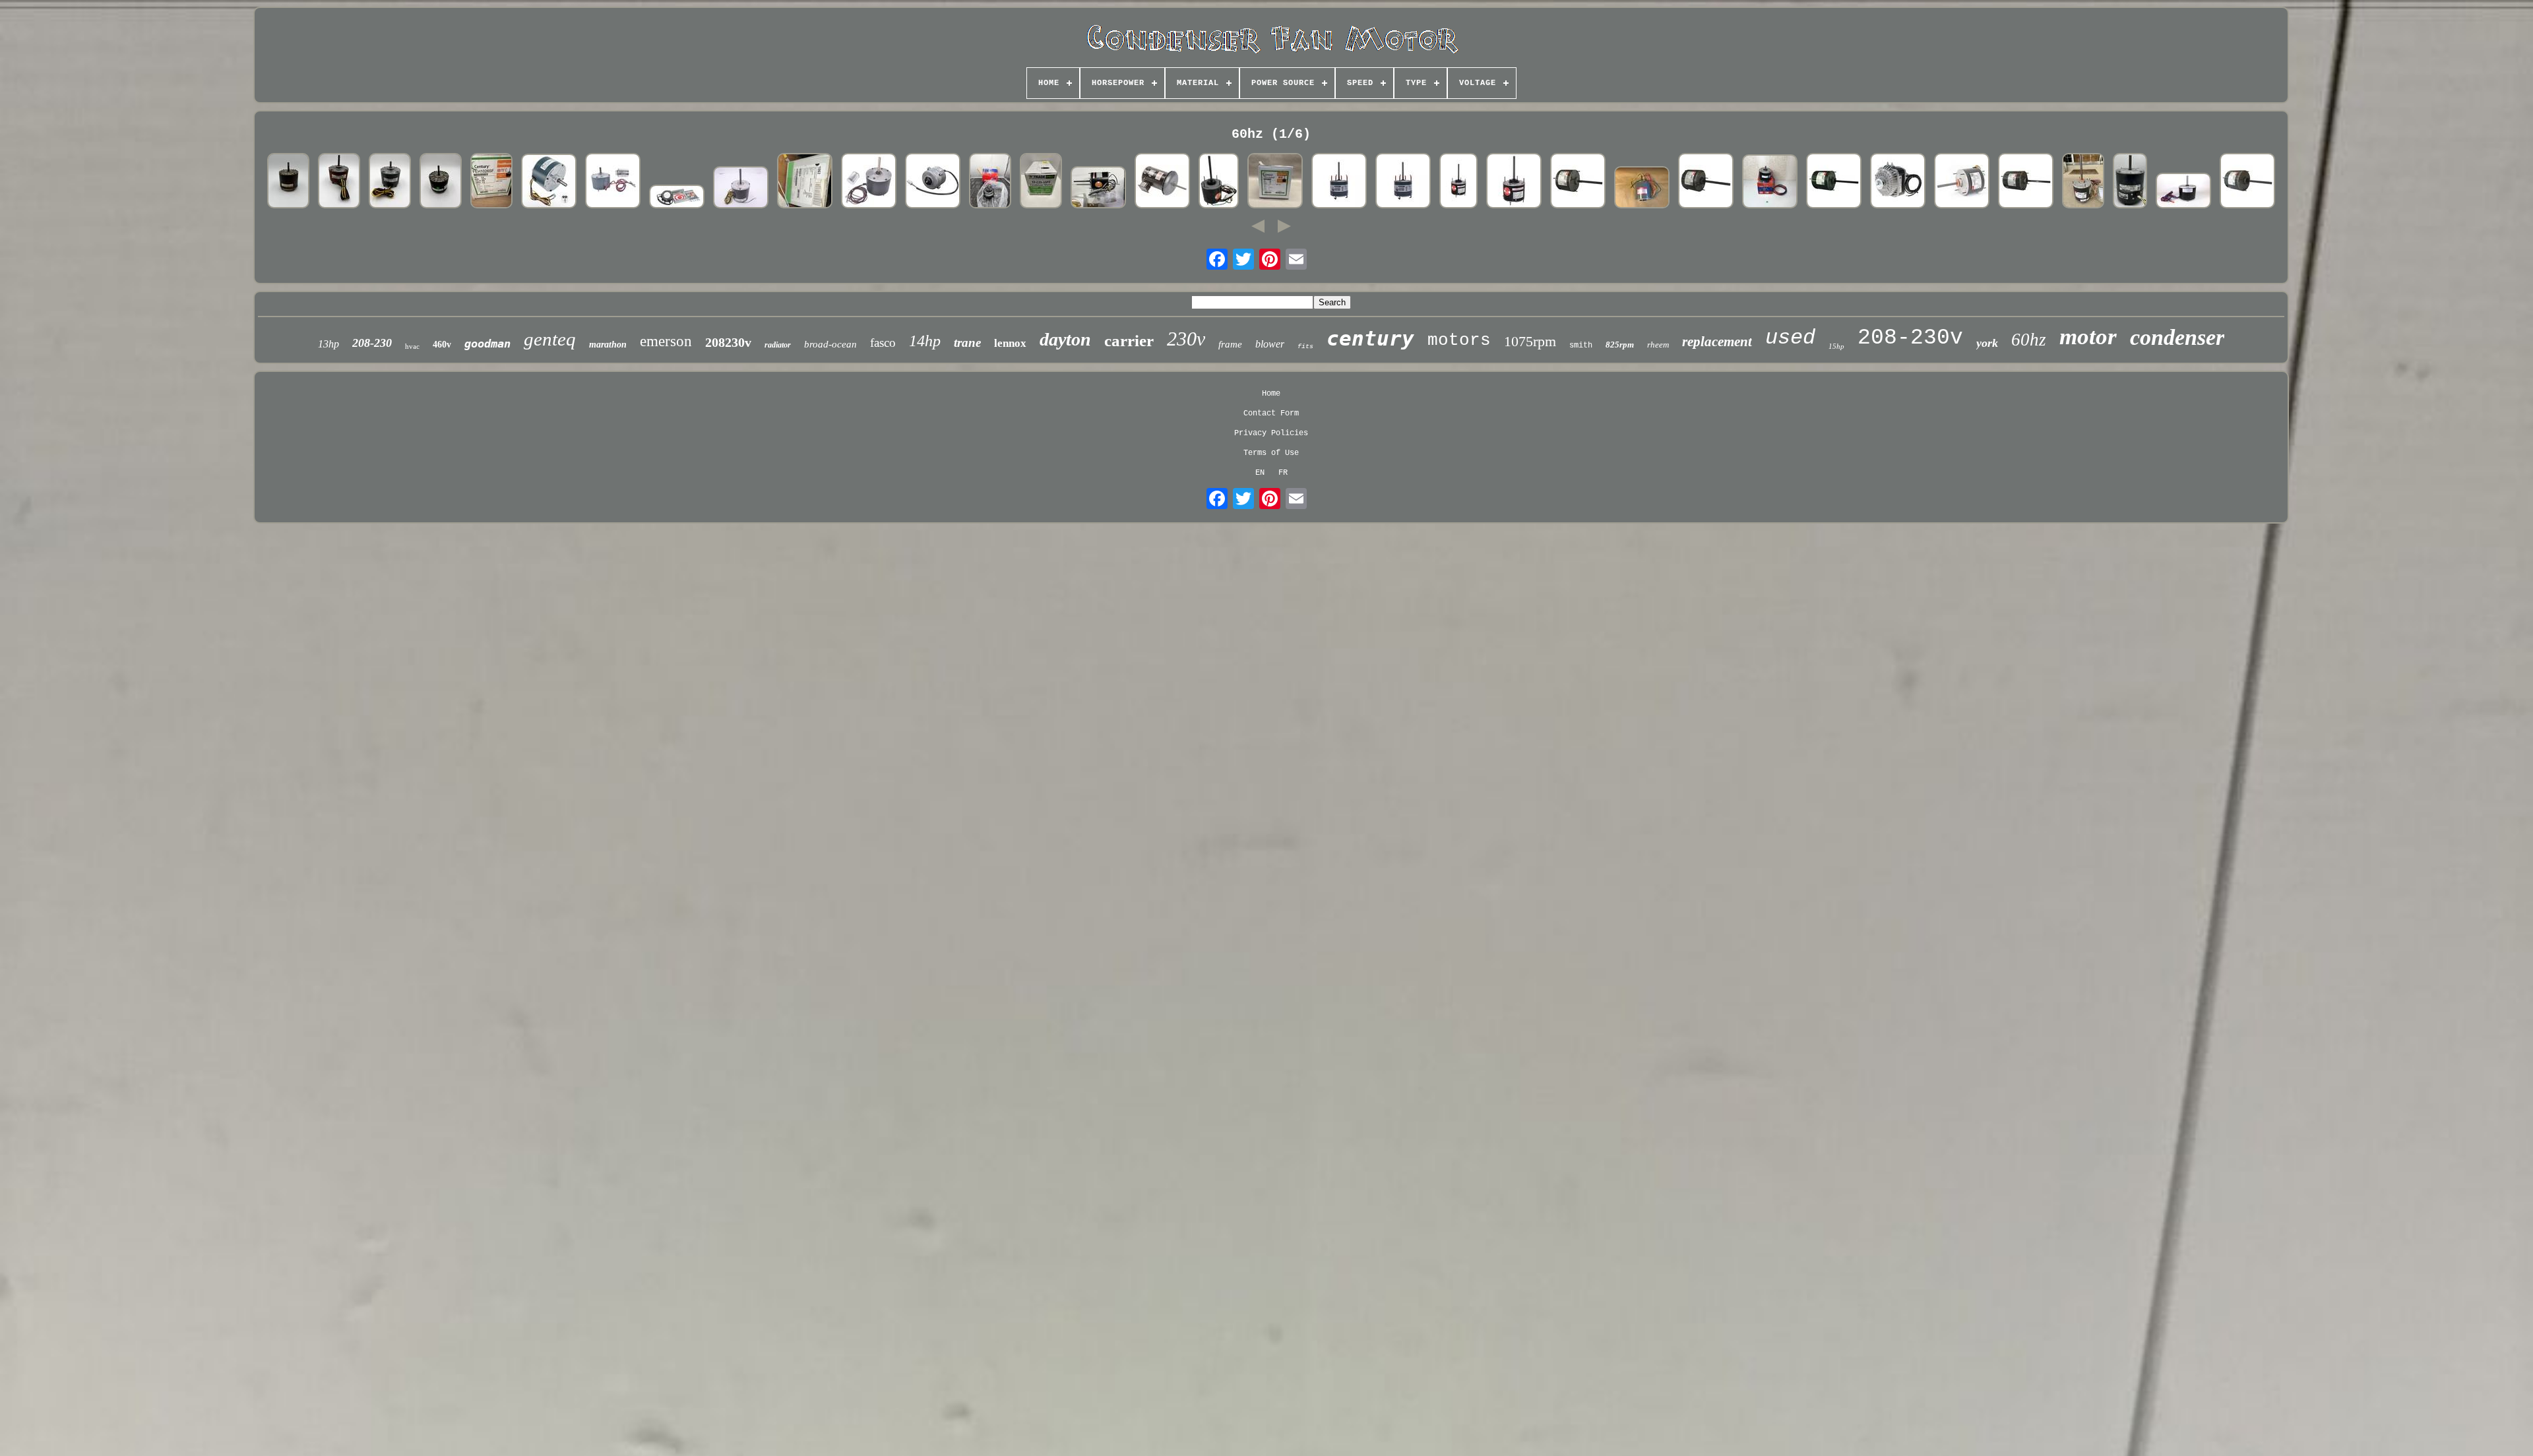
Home (1271, 394)
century (1370, 338)
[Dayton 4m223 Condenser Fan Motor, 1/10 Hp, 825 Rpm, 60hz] (1962, 182)
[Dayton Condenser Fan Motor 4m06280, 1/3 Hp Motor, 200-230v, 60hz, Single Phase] (2083, 182)
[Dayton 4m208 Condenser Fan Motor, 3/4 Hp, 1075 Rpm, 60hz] (2026, 182)
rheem (1658, 345)
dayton (1065, 339)
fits (1305, 347)
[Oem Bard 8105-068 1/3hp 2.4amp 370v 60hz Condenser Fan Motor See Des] (741, 189)
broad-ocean (830, 344)
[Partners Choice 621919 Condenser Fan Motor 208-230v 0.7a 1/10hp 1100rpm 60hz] (990, 182)
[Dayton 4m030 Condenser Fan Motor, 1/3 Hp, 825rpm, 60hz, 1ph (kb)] (1642, 189)
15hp (1836, 346)
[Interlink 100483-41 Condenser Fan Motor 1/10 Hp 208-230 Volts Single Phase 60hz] (613, 182)
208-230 (372, 343)
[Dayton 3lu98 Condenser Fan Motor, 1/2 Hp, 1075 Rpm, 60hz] (2247, 182)
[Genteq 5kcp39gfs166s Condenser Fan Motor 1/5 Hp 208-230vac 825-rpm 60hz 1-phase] (390, 182)
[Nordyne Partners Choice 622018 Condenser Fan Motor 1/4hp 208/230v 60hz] (1770, 183)
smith (1581, 346)
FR (1283, 473)
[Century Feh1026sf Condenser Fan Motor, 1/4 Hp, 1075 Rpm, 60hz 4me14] (491, 182)
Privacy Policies (1271, 433)
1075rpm (1530, 341)
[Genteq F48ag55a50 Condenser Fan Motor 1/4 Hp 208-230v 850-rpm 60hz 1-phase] (288, 182)
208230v (728, 342)
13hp (328, 344)
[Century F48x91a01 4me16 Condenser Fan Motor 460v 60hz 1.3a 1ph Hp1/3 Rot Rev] (1098, 189)
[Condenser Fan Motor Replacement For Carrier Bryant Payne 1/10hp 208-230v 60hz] (549, 182)
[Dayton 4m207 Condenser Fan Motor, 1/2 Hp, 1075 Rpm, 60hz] (1834, 182)
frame (1230, 344)
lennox (1010, 343)
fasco (883, 343)
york (1987, 343)
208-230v (1910, 338)
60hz (2029, 340)
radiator (778, 345)
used (1790, 338)
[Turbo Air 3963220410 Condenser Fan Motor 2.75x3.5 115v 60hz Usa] (933, 182)
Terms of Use (1271, 453)
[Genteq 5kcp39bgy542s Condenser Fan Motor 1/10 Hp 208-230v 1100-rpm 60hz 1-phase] (339, 182)
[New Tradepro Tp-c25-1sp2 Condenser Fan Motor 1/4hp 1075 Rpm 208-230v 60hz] (1041, 182)
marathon (608, 345)
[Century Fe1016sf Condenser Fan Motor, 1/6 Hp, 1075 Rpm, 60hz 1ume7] (1514, 182)
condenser (2177, 337)
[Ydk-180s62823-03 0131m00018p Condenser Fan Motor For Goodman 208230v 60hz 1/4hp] (2183, 192)
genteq (550, 339)
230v (1186, 339)
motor (2088, 337)
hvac (412, 346)
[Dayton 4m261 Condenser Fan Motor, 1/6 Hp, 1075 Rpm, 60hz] (1578, 182)
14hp (925, 341)
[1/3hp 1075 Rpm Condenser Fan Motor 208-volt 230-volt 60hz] (1339, 182)
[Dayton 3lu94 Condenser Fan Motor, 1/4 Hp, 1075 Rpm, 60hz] (1706, 182)
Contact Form (1271, 413)
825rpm (1620, 345)
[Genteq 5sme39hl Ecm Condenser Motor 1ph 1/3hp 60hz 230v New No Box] (2130, 182)
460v (442, 345)
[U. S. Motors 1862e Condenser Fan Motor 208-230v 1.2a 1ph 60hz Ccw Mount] (805, 182)
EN (1260, 473)
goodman (487, 344)
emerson (666, 341)
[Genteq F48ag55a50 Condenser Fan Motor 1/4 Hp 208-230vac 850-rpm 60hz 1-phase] (441, 182)
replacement (1717, 342)
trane (967, 343)
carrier (1129, 341)
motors (1459, 340)
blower (1270, 344)
